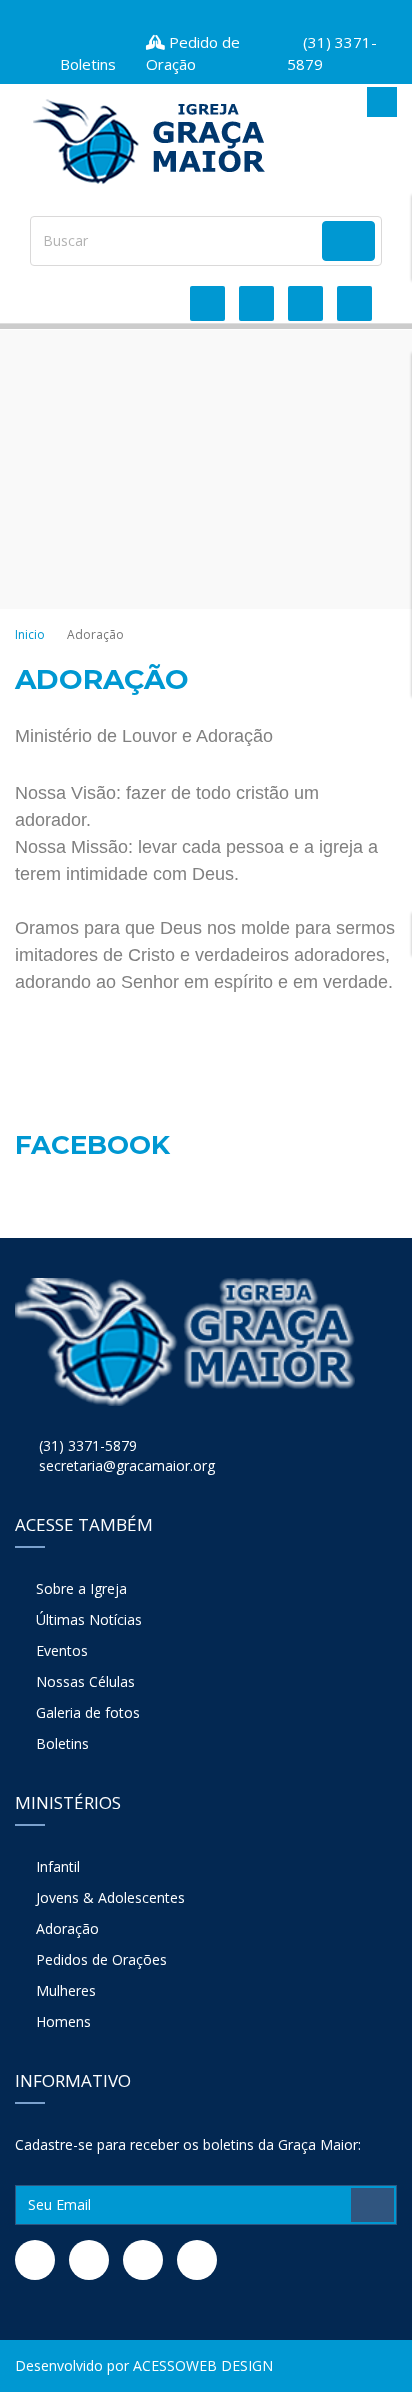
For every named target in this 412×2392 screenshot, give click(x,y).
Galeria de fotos (88, 1712)
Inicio (30, 634)
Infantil (58, 1866)
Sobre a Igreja (81, 1588)
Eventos (62, 1650)
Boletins (62, 1743)
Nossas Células (85, 1681)
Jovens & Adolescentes (110, 1897)
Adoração (67, 1928)
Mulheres (66, 1990)
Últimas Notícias (89, 1619)
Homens (63, 2021)
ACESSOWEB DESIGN (203, 2365)
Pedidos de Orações (101, 1959)
